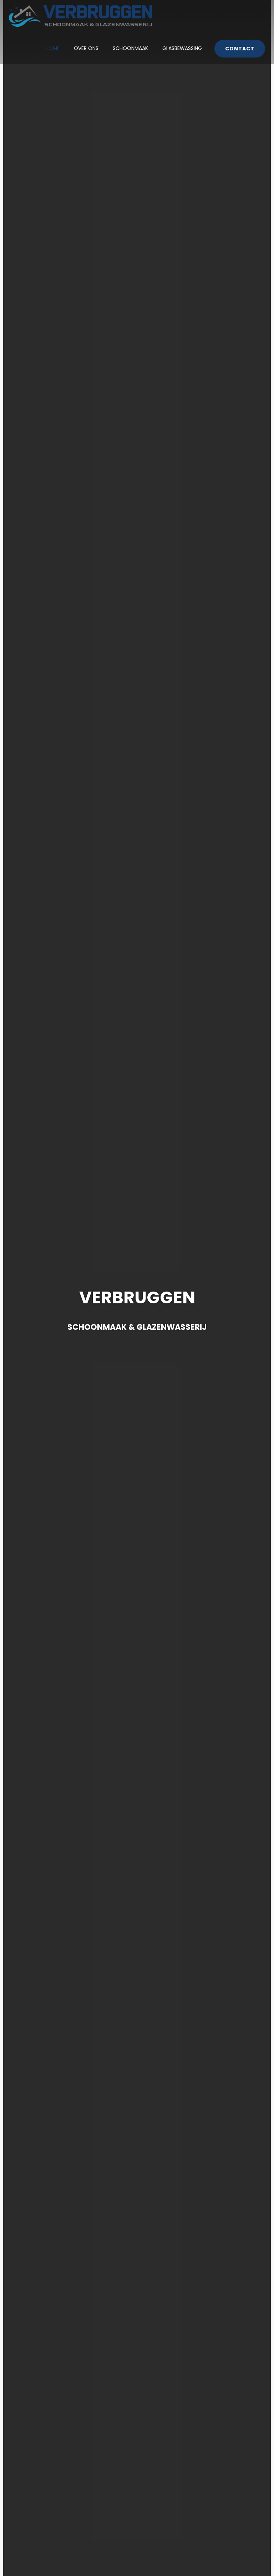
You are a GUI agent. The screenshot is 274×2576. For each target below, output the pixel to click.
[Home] (81, 16)
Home (52, 48)
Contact (240, 49)
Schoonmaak (130, 48)
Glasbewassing (182, 48)
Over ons (86, 48)
